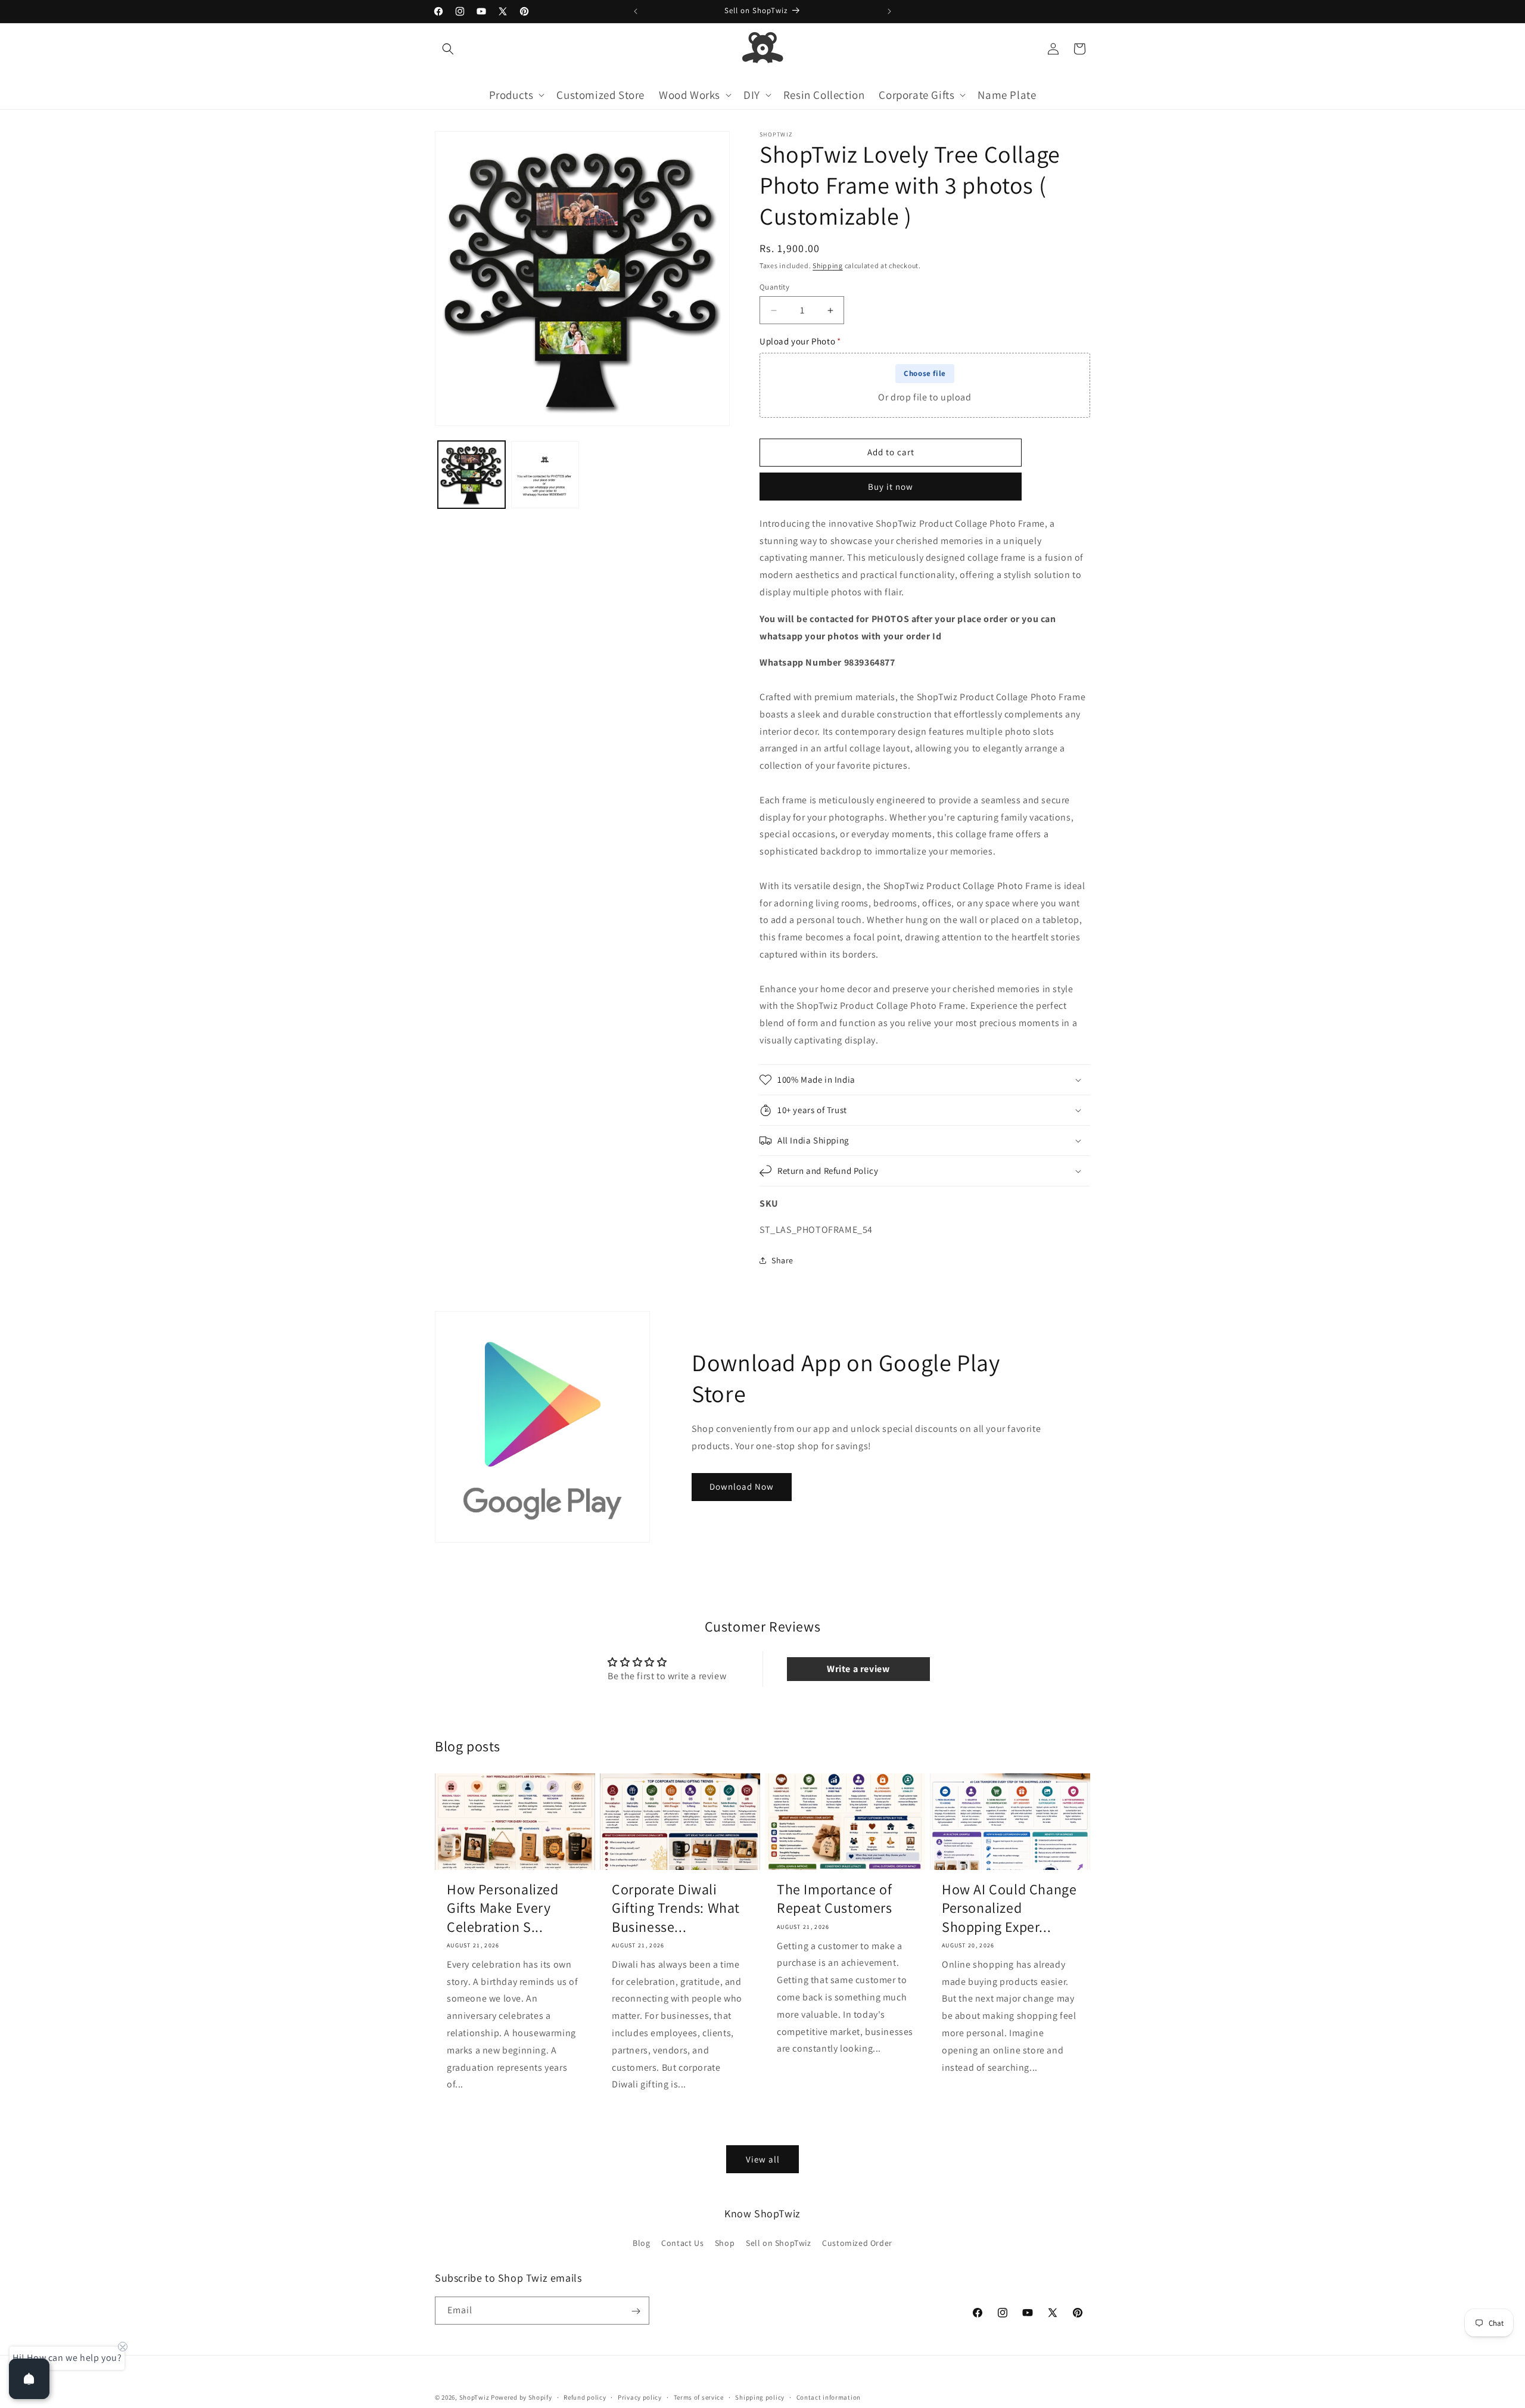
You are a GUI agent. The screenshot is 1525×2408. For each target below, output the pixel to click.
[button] (448, 49)
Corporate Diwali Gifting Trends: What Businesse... (676, 1908)
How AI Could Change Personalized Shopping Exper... (1009, 1908)
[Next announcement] (889, 11)
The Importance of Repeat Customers (835, 1899)
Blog (641, 2242)
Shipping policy (760, 2397)
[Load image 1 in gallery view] (471, 475)
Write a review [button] (858, 1669)
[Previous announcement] (636, 11)
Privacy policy (640, 2397)
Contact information (829, 2397)
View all (763, 2159)
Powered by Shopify (522, 2397)
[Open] (29, 2379)
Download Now (742, 1486)
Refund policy (585, 2397)
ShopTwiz (474, 2397)
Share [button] (782, 1260)
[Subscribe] (636, 2311)
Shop (725, 2242)
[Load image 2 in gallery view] (545, 475)
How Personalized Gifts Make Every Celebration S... (503, 1908)
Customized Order (857, 2242)
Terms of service (699, 2397)
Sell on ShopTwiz (779, 2242)
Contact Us (682, 2242)
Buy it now (891, 487)
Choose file (925, 373)
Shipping (828, 265)
